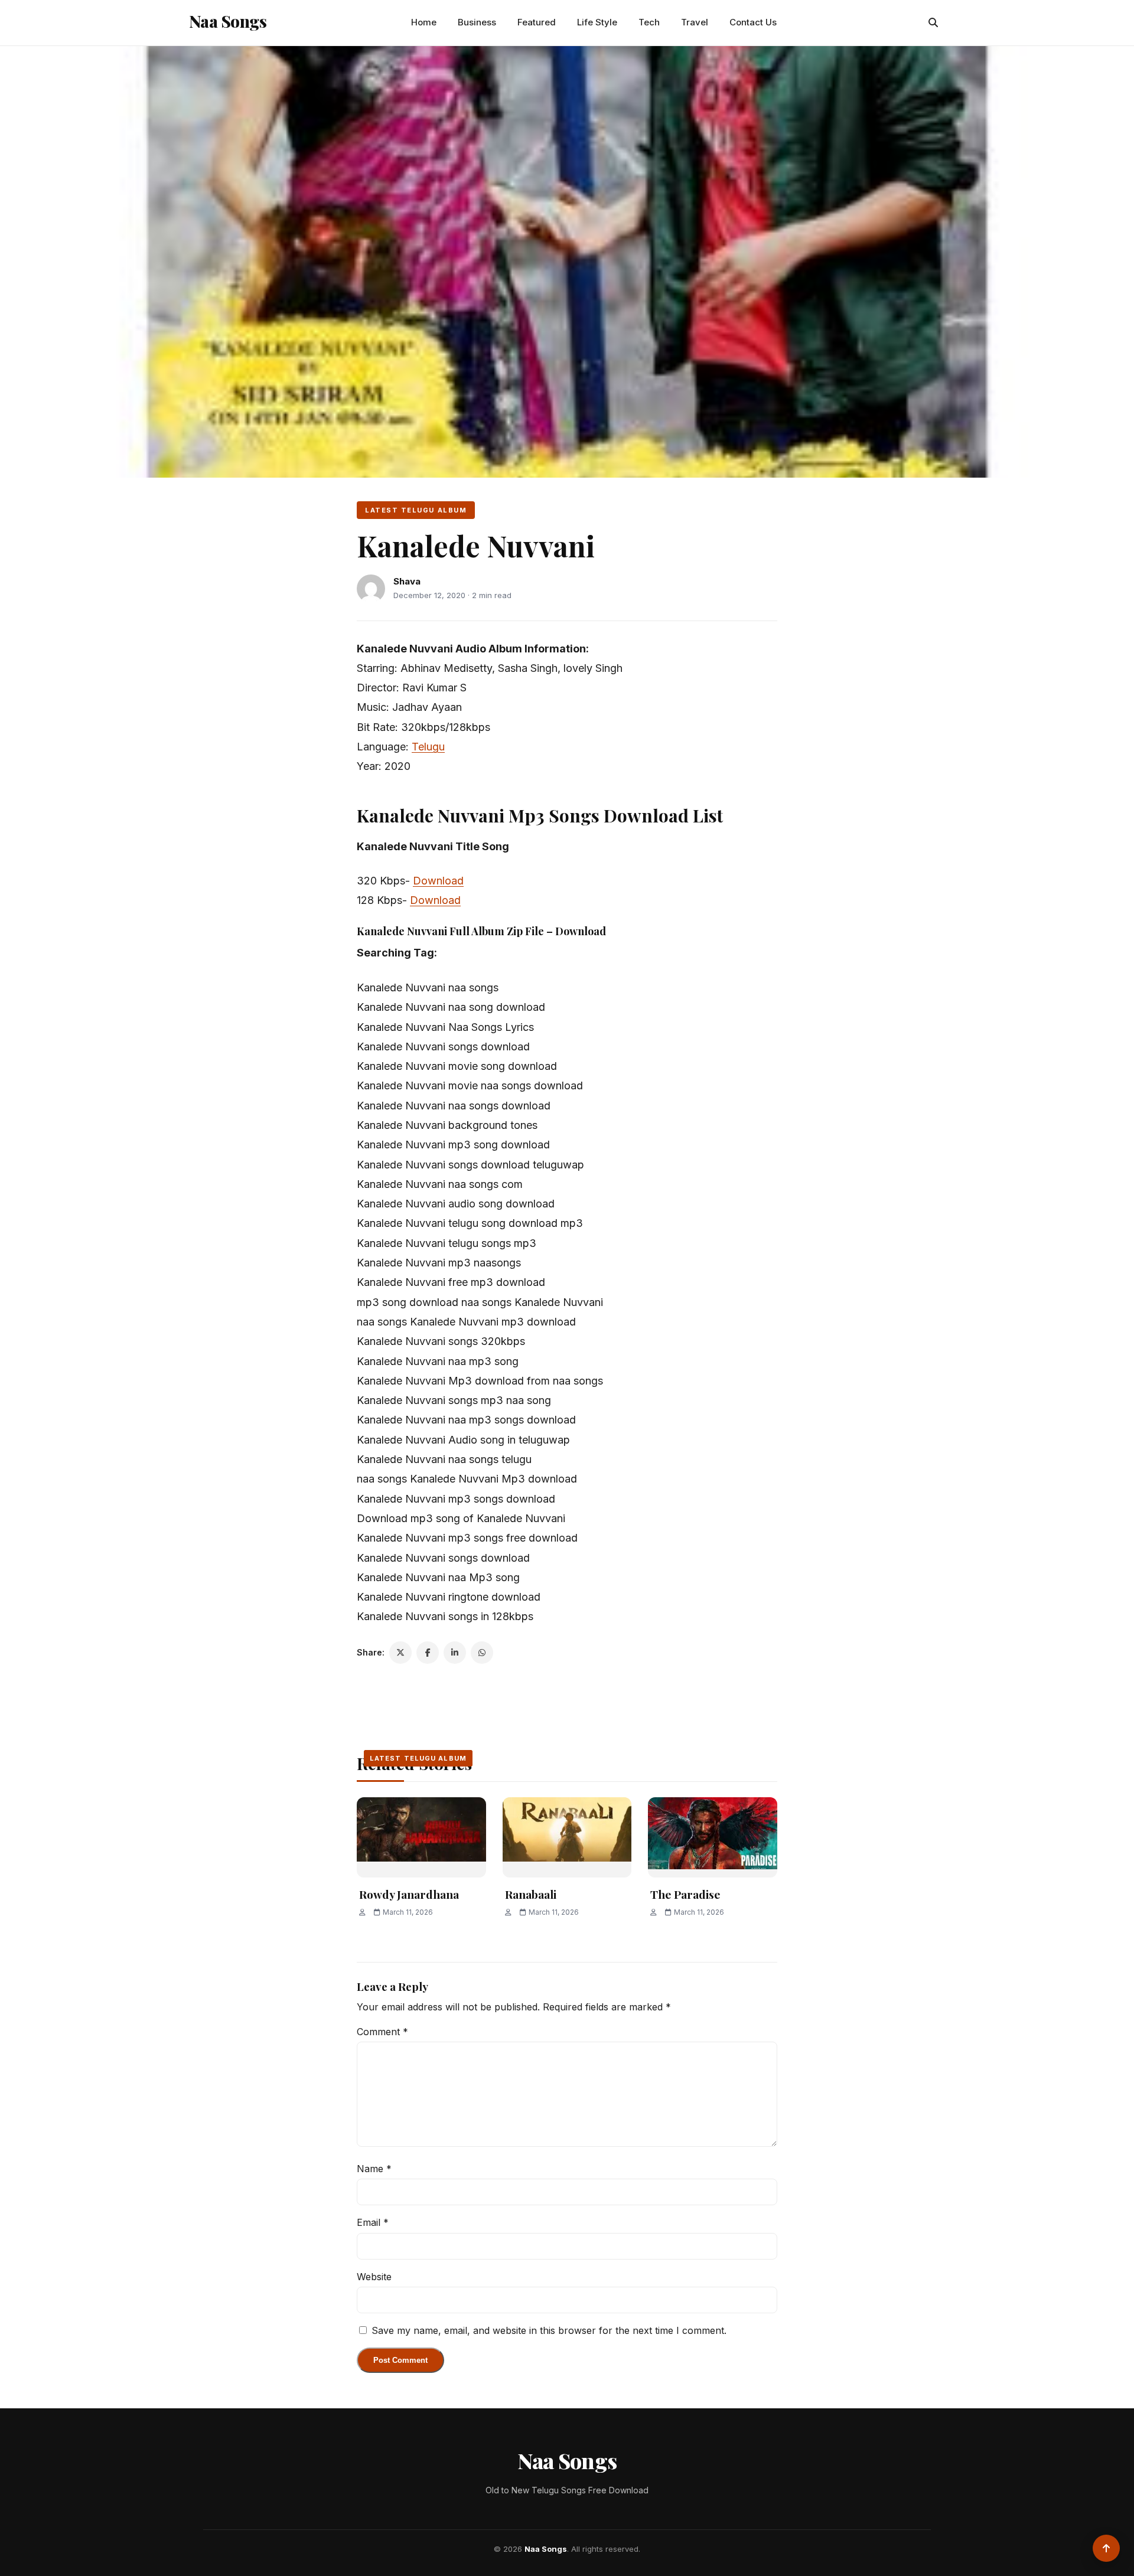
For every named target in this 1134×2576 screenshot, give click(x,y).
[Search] (933, 22)
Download (438, 881)
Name (374, 2169)
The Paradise (685, 1894)
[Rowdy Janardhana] (421, 1838)
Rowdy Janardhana (409, 1894)
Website (374, 2277)
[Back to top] (1106, 2548)
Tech (649, 22)
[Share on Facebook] (428, 1653)
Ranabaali (531, 1894)
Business (477, 22)
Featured (537, 22)
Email (373, 2222)
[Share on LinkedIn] (455, 1653)
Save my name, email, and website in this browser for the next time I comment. (549, 2330)
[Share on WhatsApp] (482, 1653)
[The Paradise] (713, 1838)
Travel (695, 22)
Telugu (428, 747)
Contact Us (753, 22)
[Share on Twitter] (400, 1653)
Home (424, 22)
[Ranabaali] (567, 1838)
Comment (382, 2032)
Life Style (597, 22)
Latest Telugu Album (416, 510)
